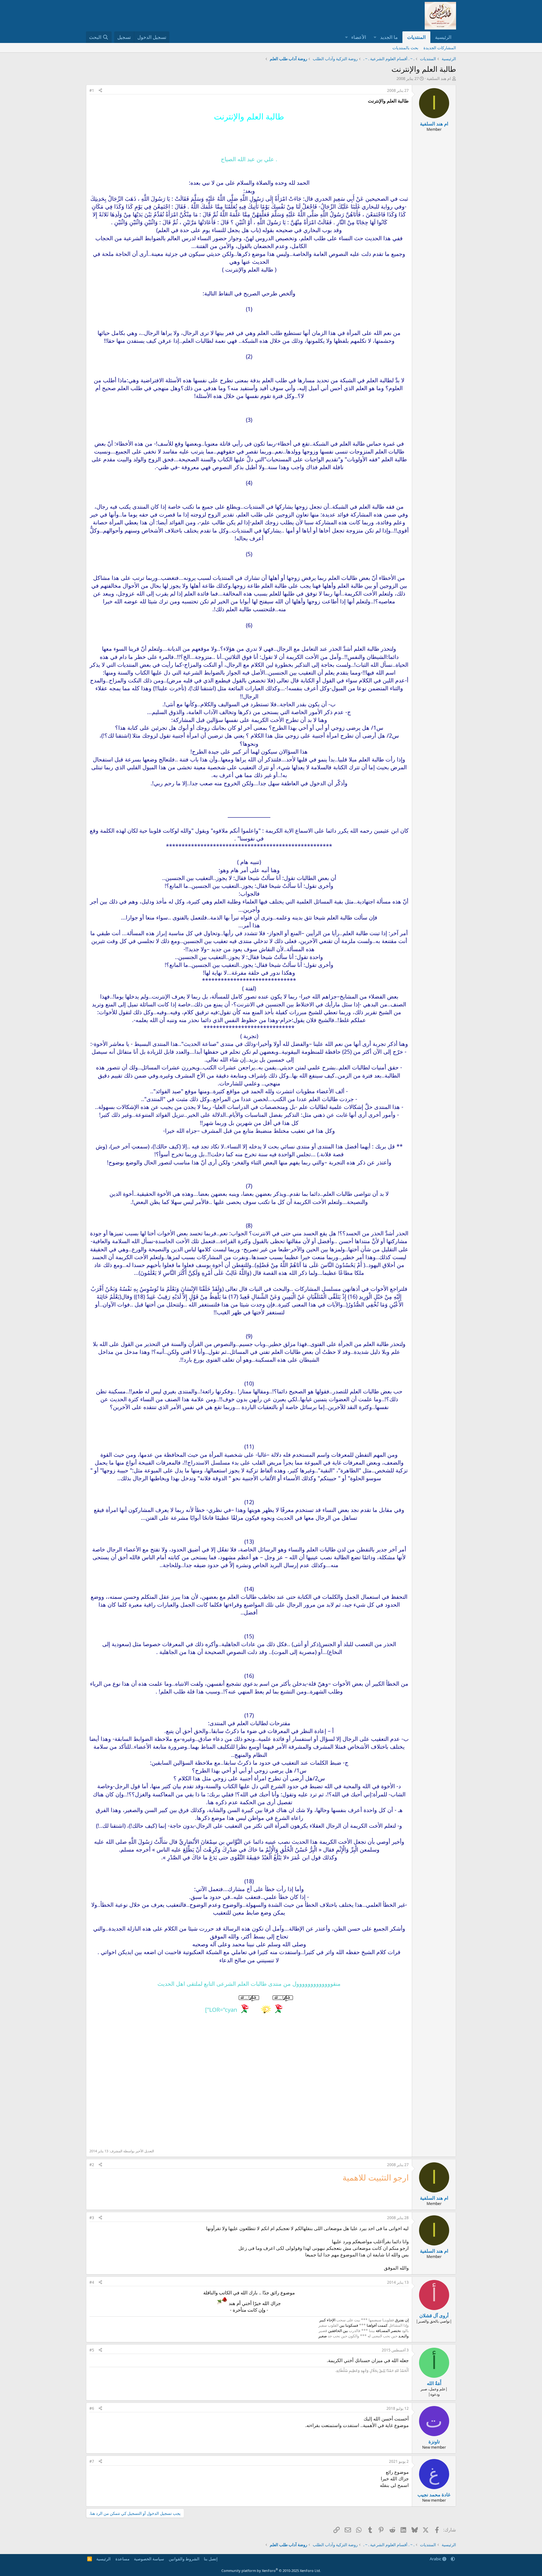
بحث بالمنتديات (405, 48)
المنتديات (416, 37)
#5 (92, 2350)
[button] (375, 37)
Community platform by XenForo (271, 2571)
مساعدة (122, 2559)
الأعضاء (359, 37)
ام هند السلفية (439, 78)
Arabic (436, 2559)
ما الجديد (389, 37)
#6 (92, 2408)
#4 (92, 2282)
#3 (92, 2218)
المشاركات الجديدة (440, 48)
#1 (92, 90)
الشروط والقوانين (184, 2559)
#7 (92, 2461)
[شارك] (100, 91)
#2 (92, 2165)
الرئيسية (443, 37)
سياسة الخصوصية (149, 2559)
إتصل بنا (211, 2559)
